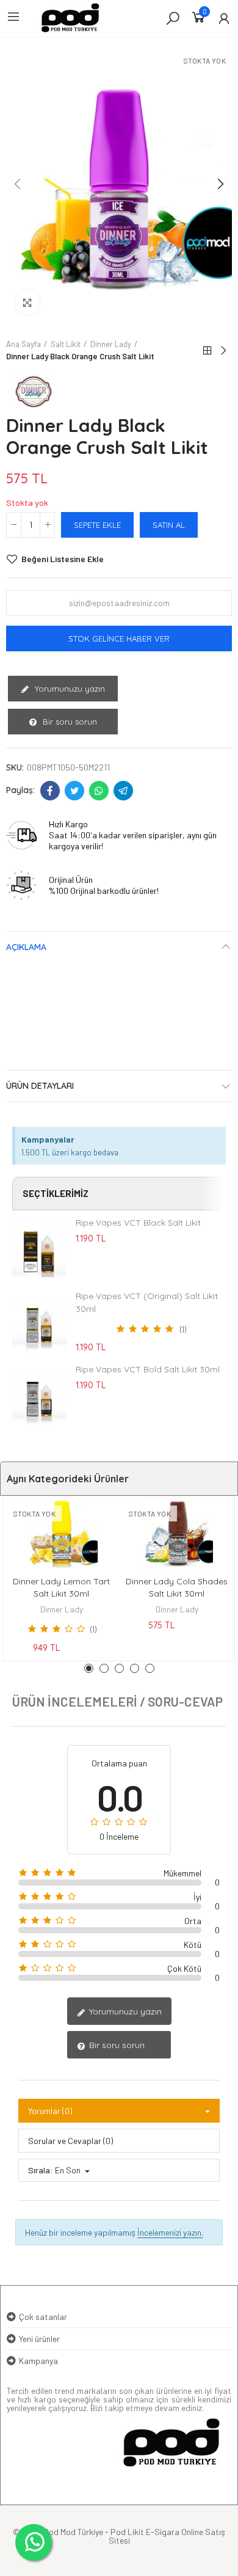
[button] (18, 184)
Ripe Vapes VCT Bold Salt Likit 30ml (148, 1369)
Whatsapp (99, 791)
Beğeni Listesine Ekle (63, 559)
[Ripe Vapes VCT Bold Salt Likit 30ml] (39, 1397)
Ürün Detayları (40, 1086)
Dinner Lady (62, 1609)
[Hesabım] (224, 18)
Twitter (74, 791)
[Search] (173, 18)
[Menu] (13, 16)
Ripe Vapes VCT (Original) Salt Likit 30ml (147, 1302)
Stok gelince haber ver (119, 639)
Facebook (50, 791)
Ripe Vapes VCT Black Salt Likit (138, 1223)
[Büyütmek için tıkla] (27, 302)
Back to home (207, 351)
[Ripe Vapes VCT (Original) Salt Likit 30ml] (39, 1323)
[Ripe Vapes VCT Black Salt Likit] (39, 1250)
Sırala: (41, 2170)
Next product (223, 351)
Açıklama (26, 947)
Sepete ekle (97, 525)
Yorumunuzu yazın (69, 689)
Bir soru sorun (69, 722)
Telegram (123, 791)
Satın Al (169, 525)
